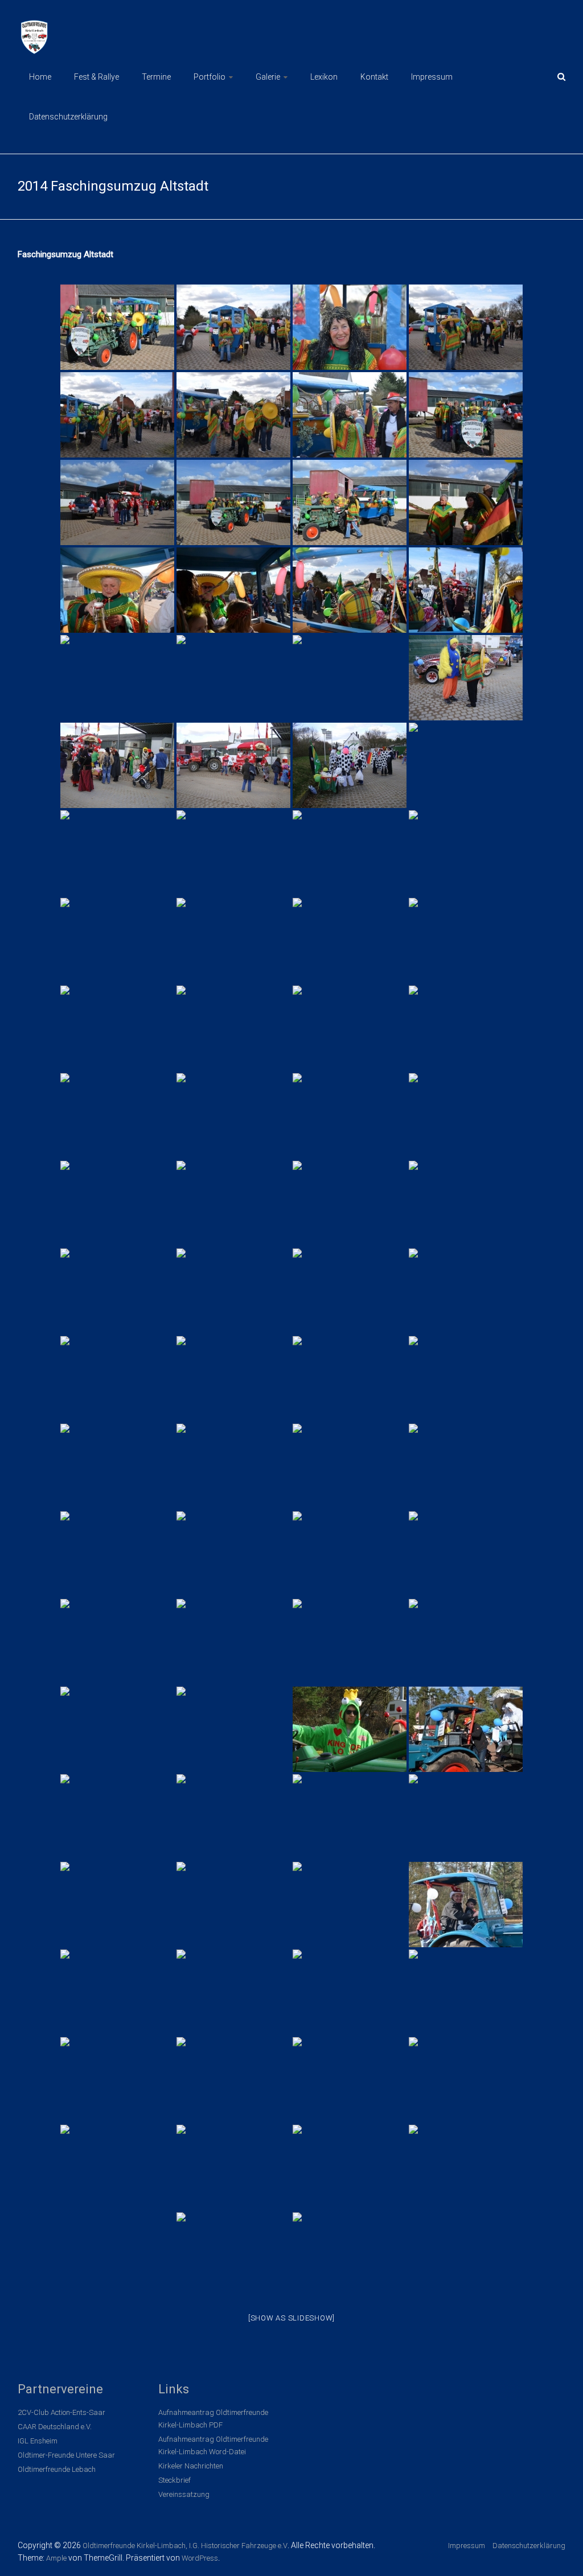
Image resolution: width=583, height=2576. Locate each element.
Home (40, 77)
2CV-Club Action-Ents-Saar (61, 2412)
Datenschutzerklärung (68, 117)
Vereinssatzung (184, 2494)
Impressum (432, 77)
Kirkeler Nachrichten (191, 2466)
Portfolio (210, 77)
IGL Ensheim (38, 2441)
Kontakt (374, 77)
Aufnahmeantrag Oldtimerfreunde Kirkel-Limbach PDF (213, 2419)
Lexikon (324, 77)
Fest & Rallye (97, 77)
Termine (156, 77)
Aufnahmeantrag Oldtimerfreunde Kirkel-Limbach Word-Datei (213, 2445)
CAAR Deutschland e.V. (55, 2427)
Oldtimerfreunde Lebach (57, 2469)
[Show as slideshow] (291, 2318)
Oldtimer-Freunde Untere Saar (66, 2455)
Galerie (268, 77)
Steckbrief (175, 2480)
